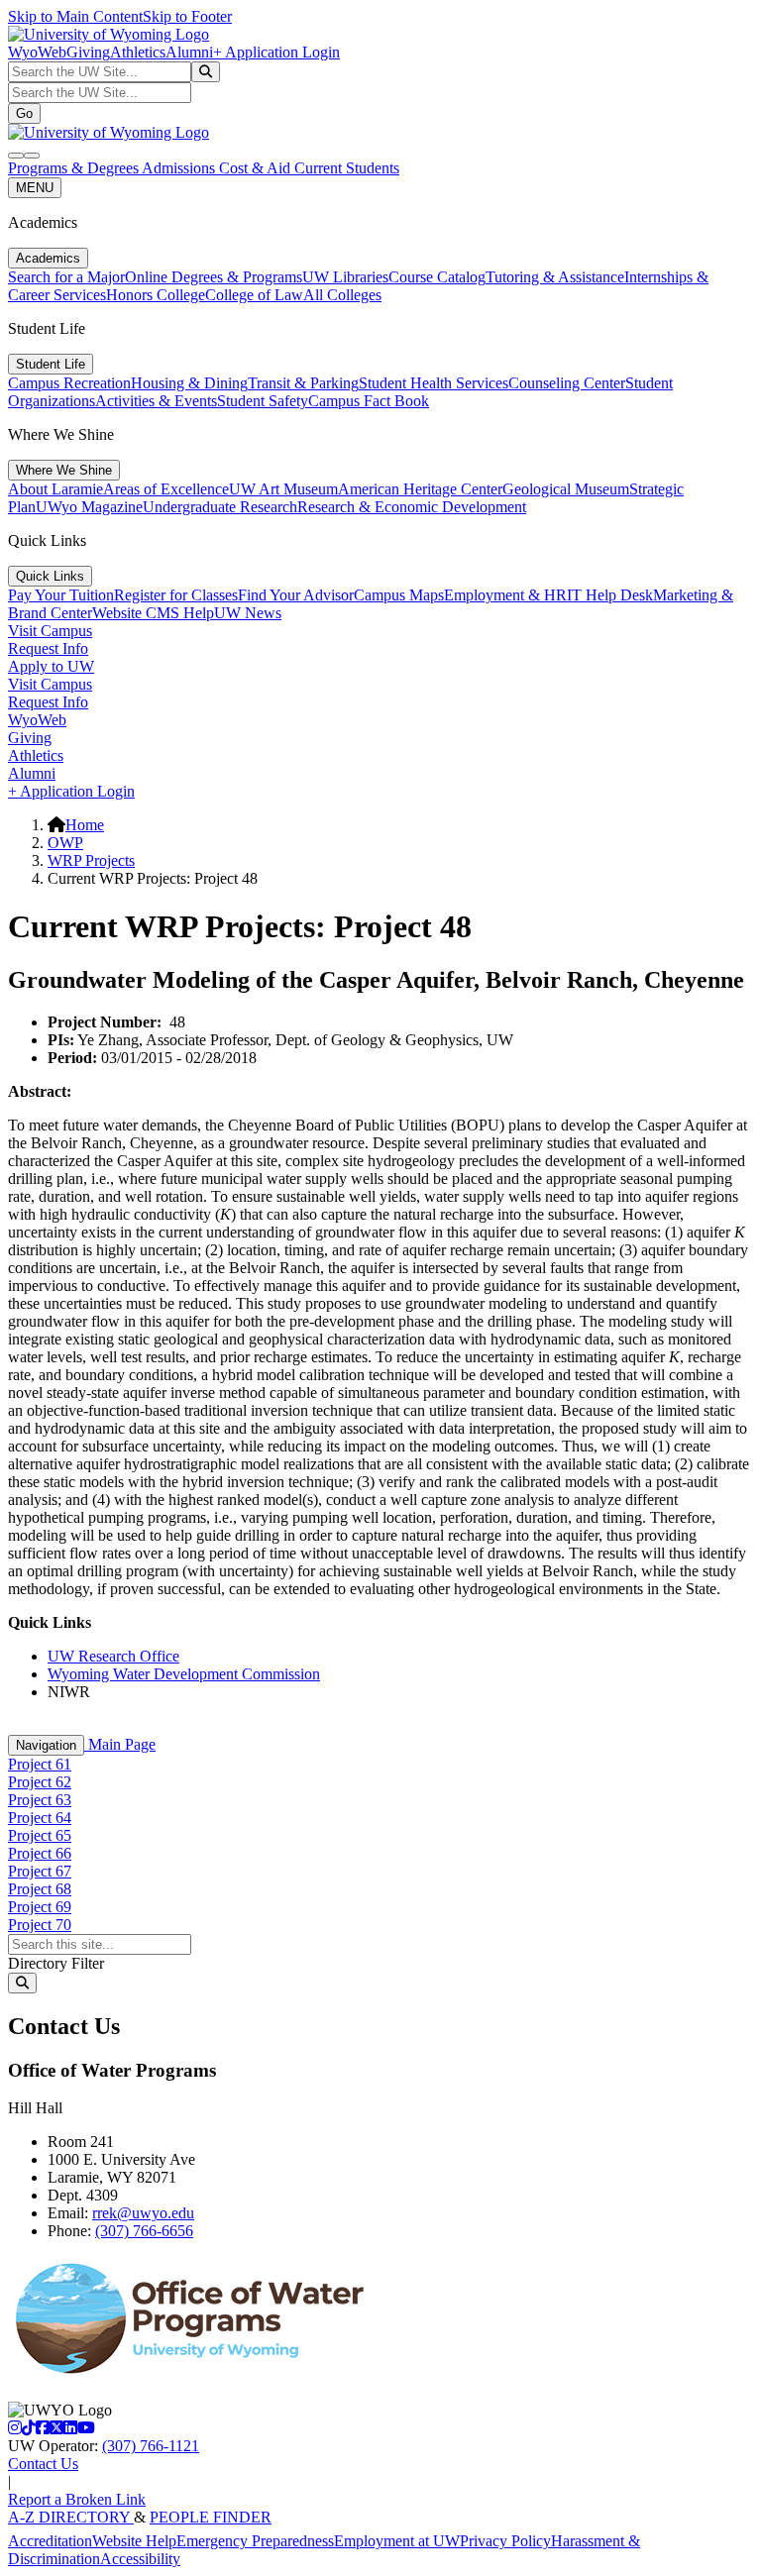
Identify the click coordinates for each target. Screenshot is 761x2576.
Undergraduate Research (220, 507)
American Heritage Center (420, 489)
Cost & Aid (257, 168)
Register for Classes (176, 595)
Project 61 (40, 1764)
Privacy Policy (505, 2541)
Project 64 (40, 1818)
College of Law (254, 295)
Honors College (156, 295)
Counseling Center (567, 383)
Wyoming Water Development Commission (184, 1674)
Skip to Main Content (75, 16)
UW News (248, 613)
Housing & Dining (189, 383)
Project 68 (40, 1889)
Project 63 (40, 1800)
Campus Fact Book (369, 401)
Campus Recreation (69, 383)
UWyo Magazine (89, 507)
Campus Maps (399, 595)
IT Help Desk (610, 595)
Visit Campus (50, 631)
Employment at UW (397, 2541)
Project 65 (40, 1835)
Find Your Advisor (296, 595)
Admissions (180, 168)
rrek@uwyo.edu (143, 2213)
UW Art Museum (283, 489)
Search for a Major (66, 277)
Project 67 (40, 1871)
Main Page (120, 1744)
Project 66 (40, 1853)
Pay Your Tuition (61, 595)
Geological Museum (566, 489)
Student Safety (263, 401)
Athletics (138, 52)
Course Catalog (437, 277)
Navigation (46, 1745)
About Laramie (55, 489)
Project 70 (40, 1925)
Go (24, 113)
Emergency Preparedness (255, 2541)
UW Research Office (113, 1656)
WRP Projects (91, 860)
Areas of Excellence (166, 489)
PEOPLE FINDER (211, 2517)
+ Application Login (276, 52)
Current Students (347, 168)
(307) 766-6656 (144, 2231)
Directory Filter (56, 1963)
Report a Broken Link (77, 2499)
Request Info (48, 648)
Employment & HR (505, 595)
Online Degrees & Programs (214, 277)
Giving (88, 52)
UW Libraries (345, 277)
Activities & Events (156, 401)
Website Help (134, 2541)
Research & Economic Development (412, 507)
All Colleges (342, 295)
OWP (65, 843)
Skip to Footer (187, 16)
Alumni (189, 52)
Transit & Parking (303, 383)
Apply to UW (51, 666)
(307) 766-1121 (151, 2446)
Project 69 (40, 1907)
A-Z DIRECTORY (71, 2517)
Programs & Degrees (75, 168)
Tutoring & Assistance (555, 277)
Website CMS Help (153, 613)
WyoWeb (37, 52)
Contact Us (43, 2464)
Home (85, 825)
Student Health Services (434, 383)
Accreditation (50, 2541)
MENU (35, 188)
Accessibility (140, 2559)
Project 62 (40, 1782)
